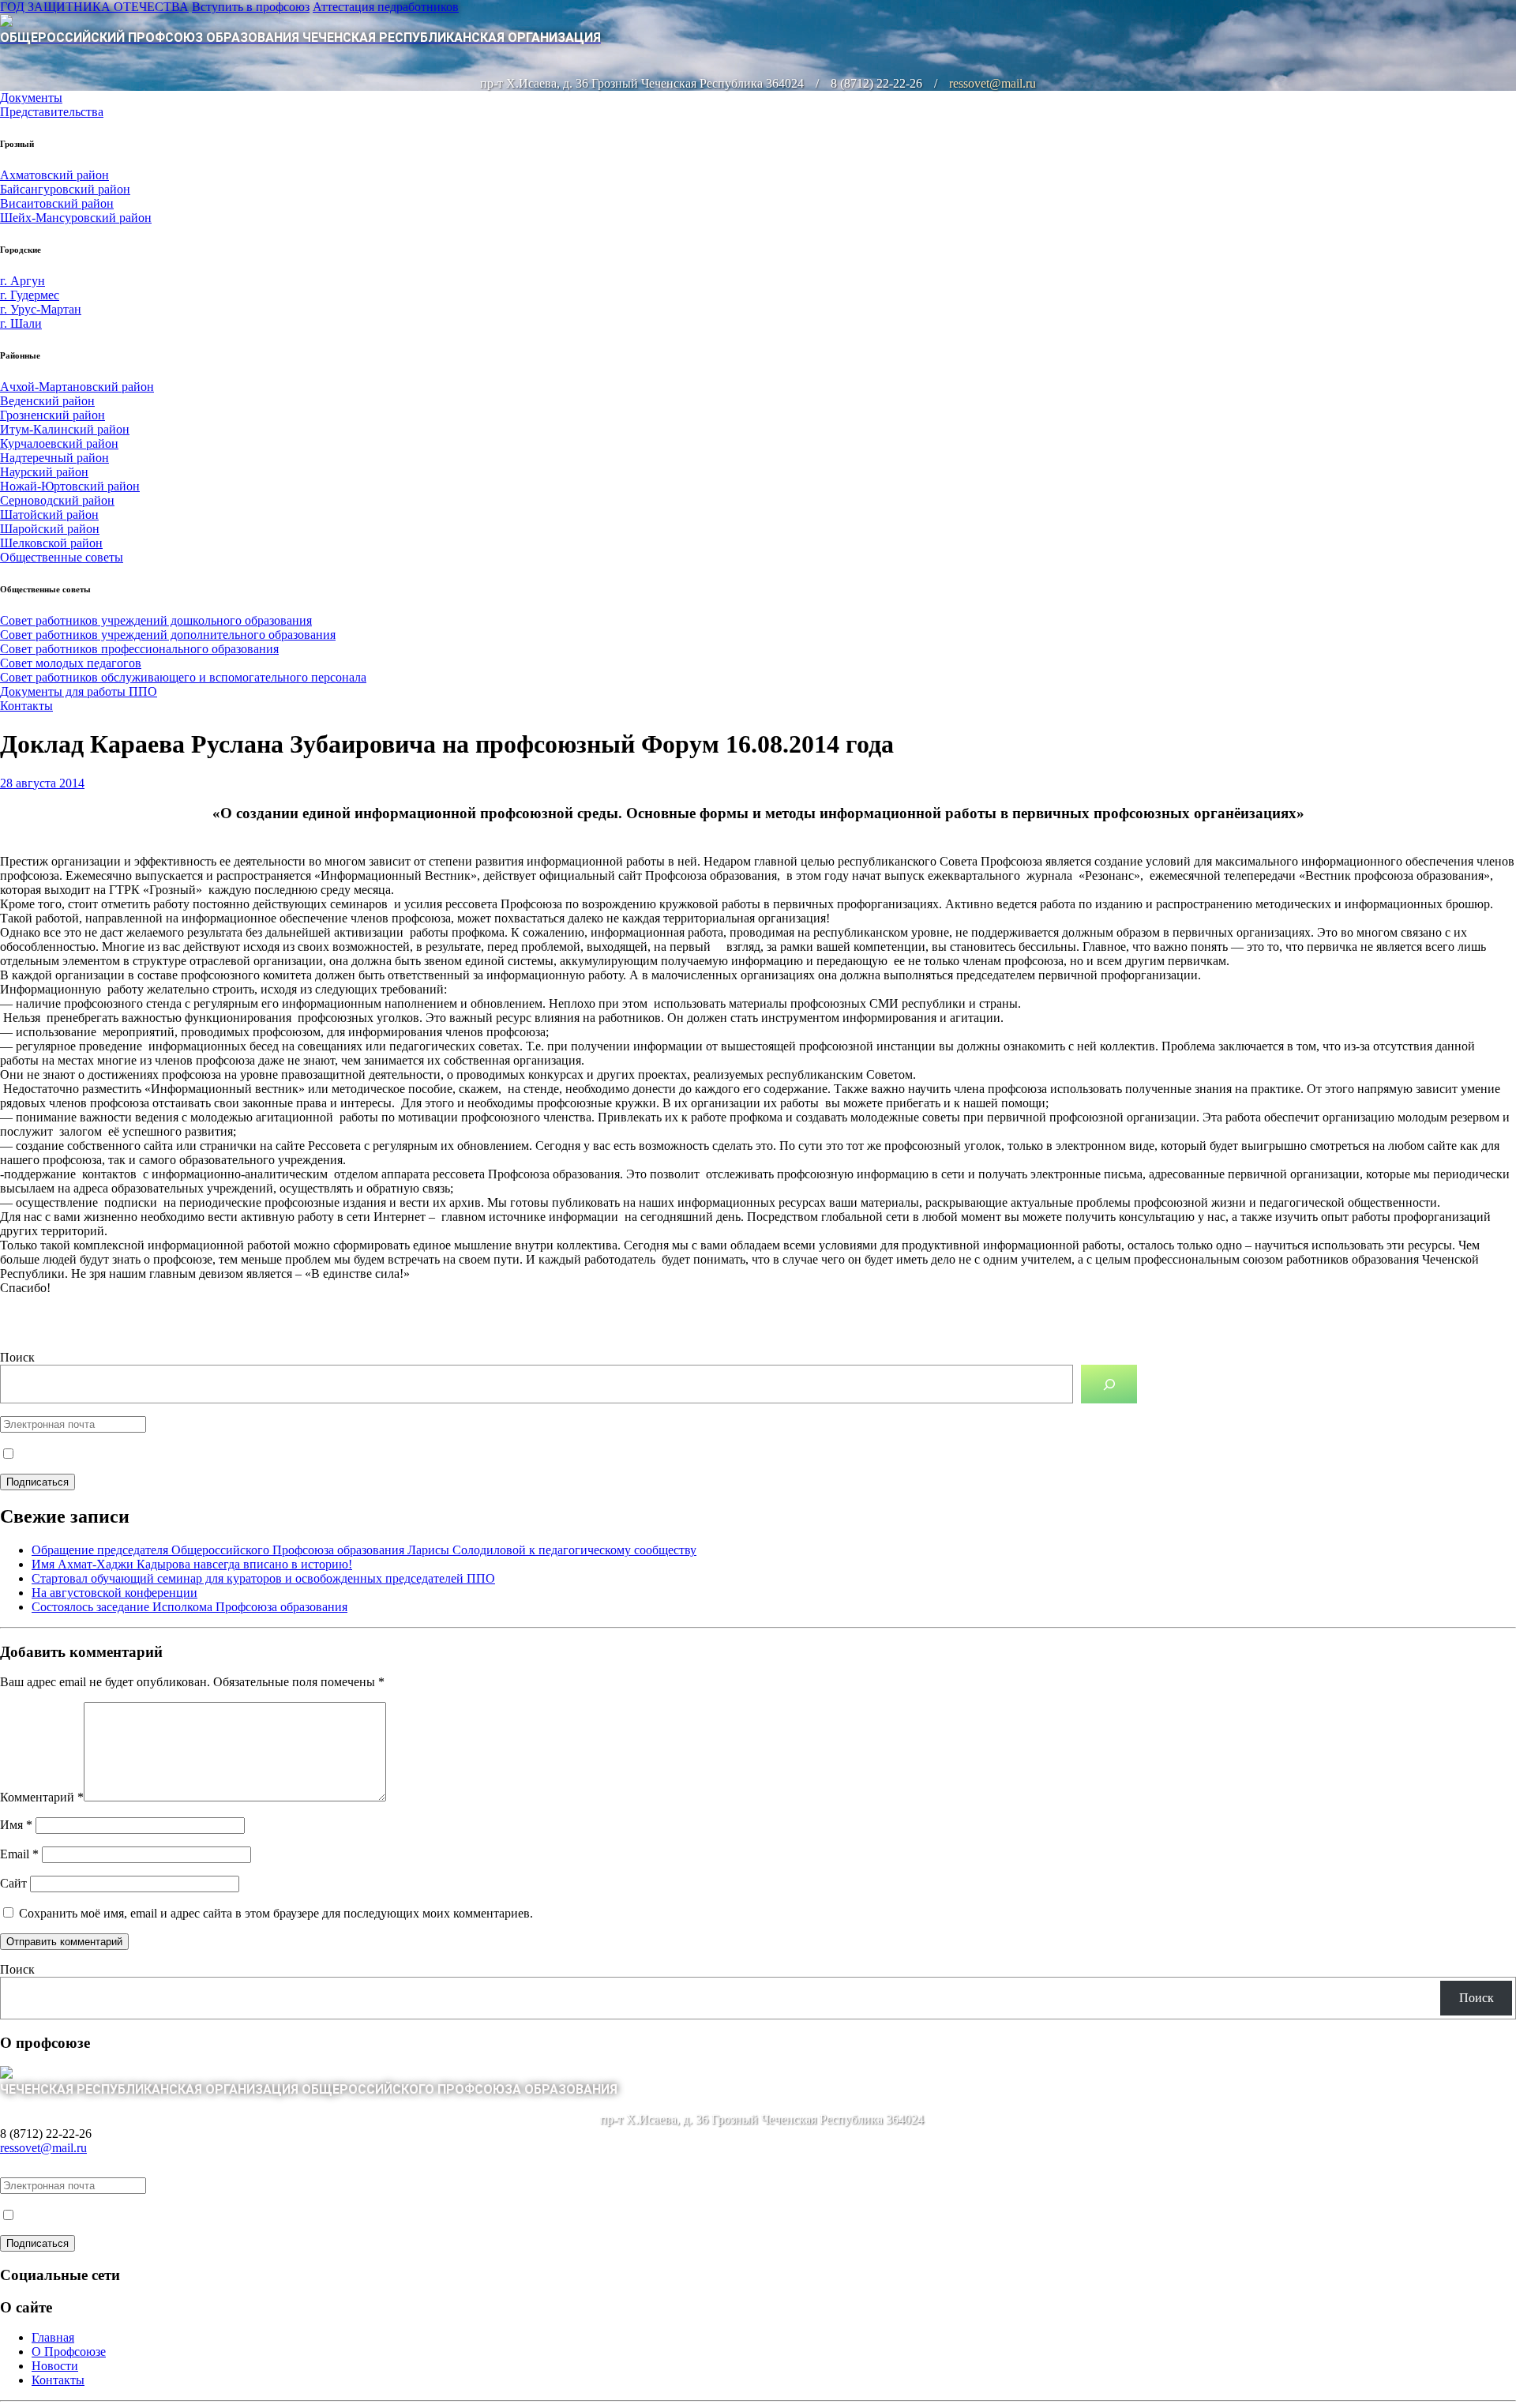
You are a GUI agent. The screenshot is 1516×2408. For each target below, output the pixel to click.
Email (19, 1854)
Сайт (13, 1883)
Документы (31, 98)
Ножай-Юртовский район (70, 486)
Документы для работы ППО (79, 691)
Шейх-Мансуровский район (76, 218)
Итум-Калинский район (65, 429)
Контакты (26, 706)
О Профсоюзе (69, 2352)
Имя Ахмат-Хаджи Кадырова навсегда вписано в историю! (192, 1564)
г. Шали (21, 323)
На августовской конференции (114, 1593)
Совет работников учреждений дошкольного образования (156, 620)
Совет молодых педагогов (71, 663)
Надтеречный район (54, 458)
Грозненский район (53, 415)
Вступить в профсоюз (251, 7)
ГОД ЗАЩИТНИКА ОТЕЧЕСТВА (94, 7)
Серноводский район (57, 500)
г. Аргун (23, 281)
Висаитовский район (57, 203)
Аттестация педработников (386, 7)
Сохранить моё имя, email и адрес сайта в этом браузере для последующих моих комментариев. (276, 1913)
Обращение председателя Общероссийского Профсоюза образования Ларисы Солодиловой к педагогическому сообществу (364, 1550)
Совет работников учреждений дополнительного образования (168, 635)
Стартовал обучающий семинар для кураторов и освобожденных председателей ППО (263, 1578)
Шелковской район (51, 543)
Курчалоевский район (59, 443)
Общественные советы (62, 557)
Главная (53, 2337)
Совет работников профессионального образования (139, 649)
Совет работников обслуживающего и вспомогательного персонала (183, 677)
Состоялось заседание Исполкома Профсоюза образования (189, 1607)
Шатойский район (49, 515)
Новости (55, 2366)
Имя (16, 1825)
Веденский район (47, 401)
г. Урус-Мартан (41, 309)
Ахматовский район (54, 175)
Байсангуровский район (65, 189)
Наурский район (44, 472)
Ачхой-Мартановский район (77, 387)
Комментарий (42, 1797)
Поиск (17, 1357)
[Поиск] (1109, 1384)
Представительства (52, 112)
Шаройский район (50, 529)
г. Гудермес (30, 295)
